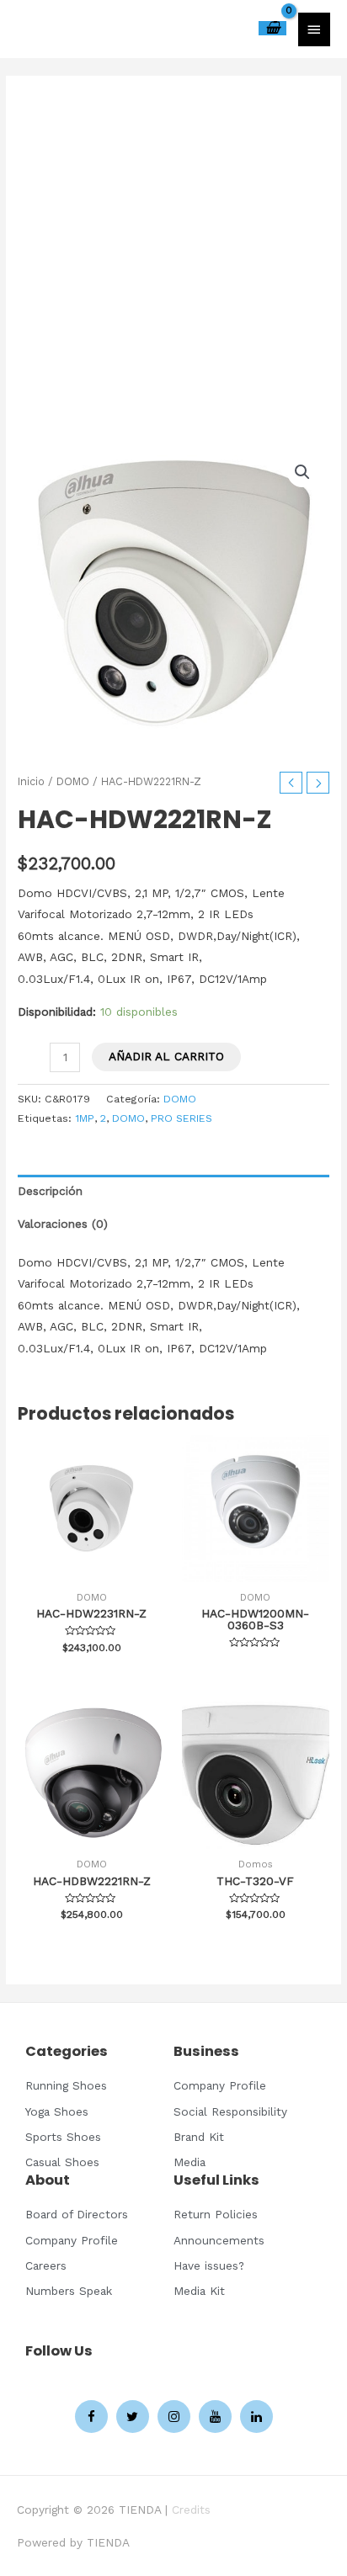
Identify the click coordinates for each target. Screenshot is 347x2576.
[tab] (173, 1191)
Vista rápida (91, 1569)
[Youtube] (215, 2417)
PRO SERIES (182, 1118)
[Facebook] (91, 2417)
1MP (85, 1118)
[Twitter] (133, 2417)
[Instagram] (174, 2417)
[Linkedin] (256, 2417)
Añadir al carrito (166, 1056)
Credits (191, 2510)
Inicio (31, 781)
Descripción (50, 1191)
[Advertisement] (173, 263)
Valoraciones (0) (63, 1224)
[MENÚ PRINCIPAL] (314, 29)
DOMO (73, 781)
